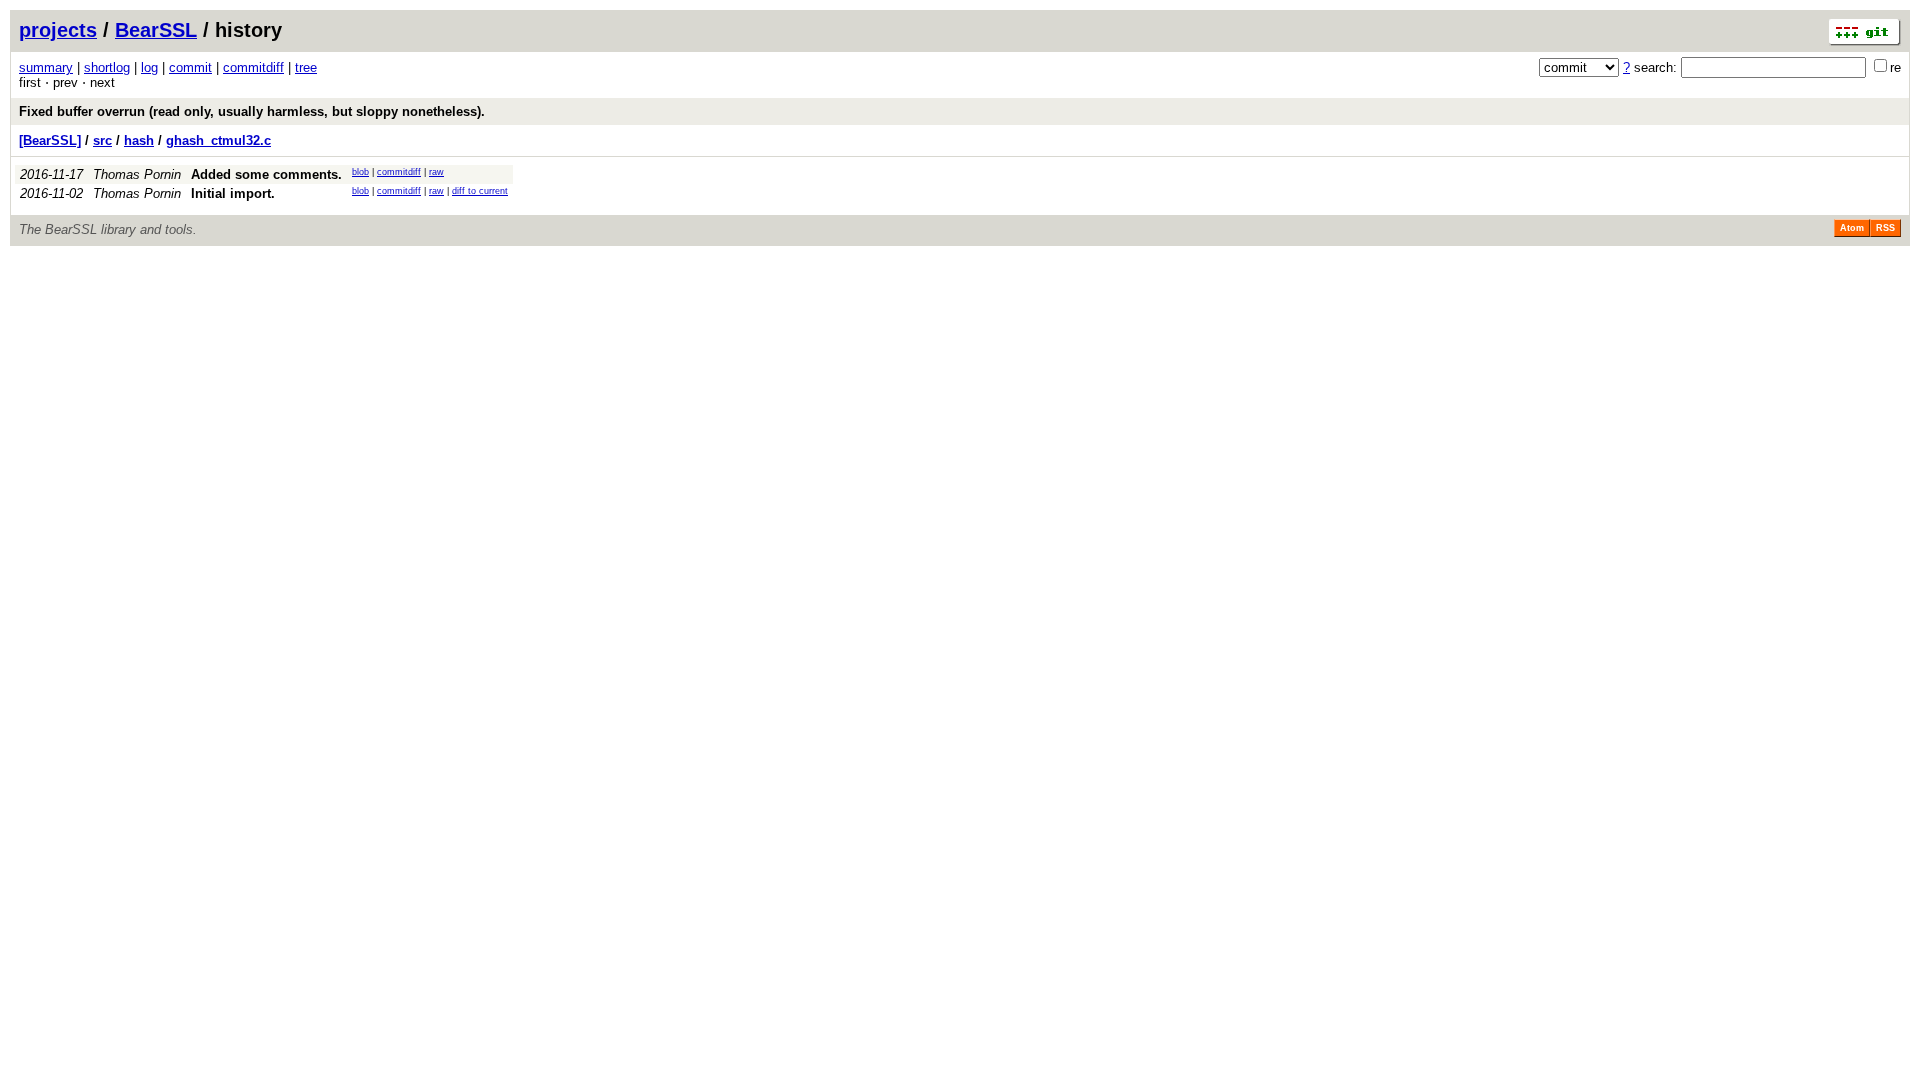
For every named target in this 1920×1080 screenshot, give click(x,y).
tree (306, 67)
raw (436, 172)
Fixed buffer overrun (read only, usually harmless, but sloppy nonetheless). (252, 111)
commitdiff (253, 67)
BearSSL (156, 30)
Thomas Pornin (137, 174)
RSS (1885, 228)
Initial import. (233, 193)
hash (139, 140)
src (102, 140)
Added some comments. (266, 174)
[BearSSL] (50, 140)
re (1895, 67)
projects (58, 30)
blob (360, 172)
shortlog (107, 67)
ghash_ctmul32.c (218, 140)
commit (190, 67)
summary (46, 67)
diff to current (480, 191)
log (149, 67)
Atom (1852, 228)
